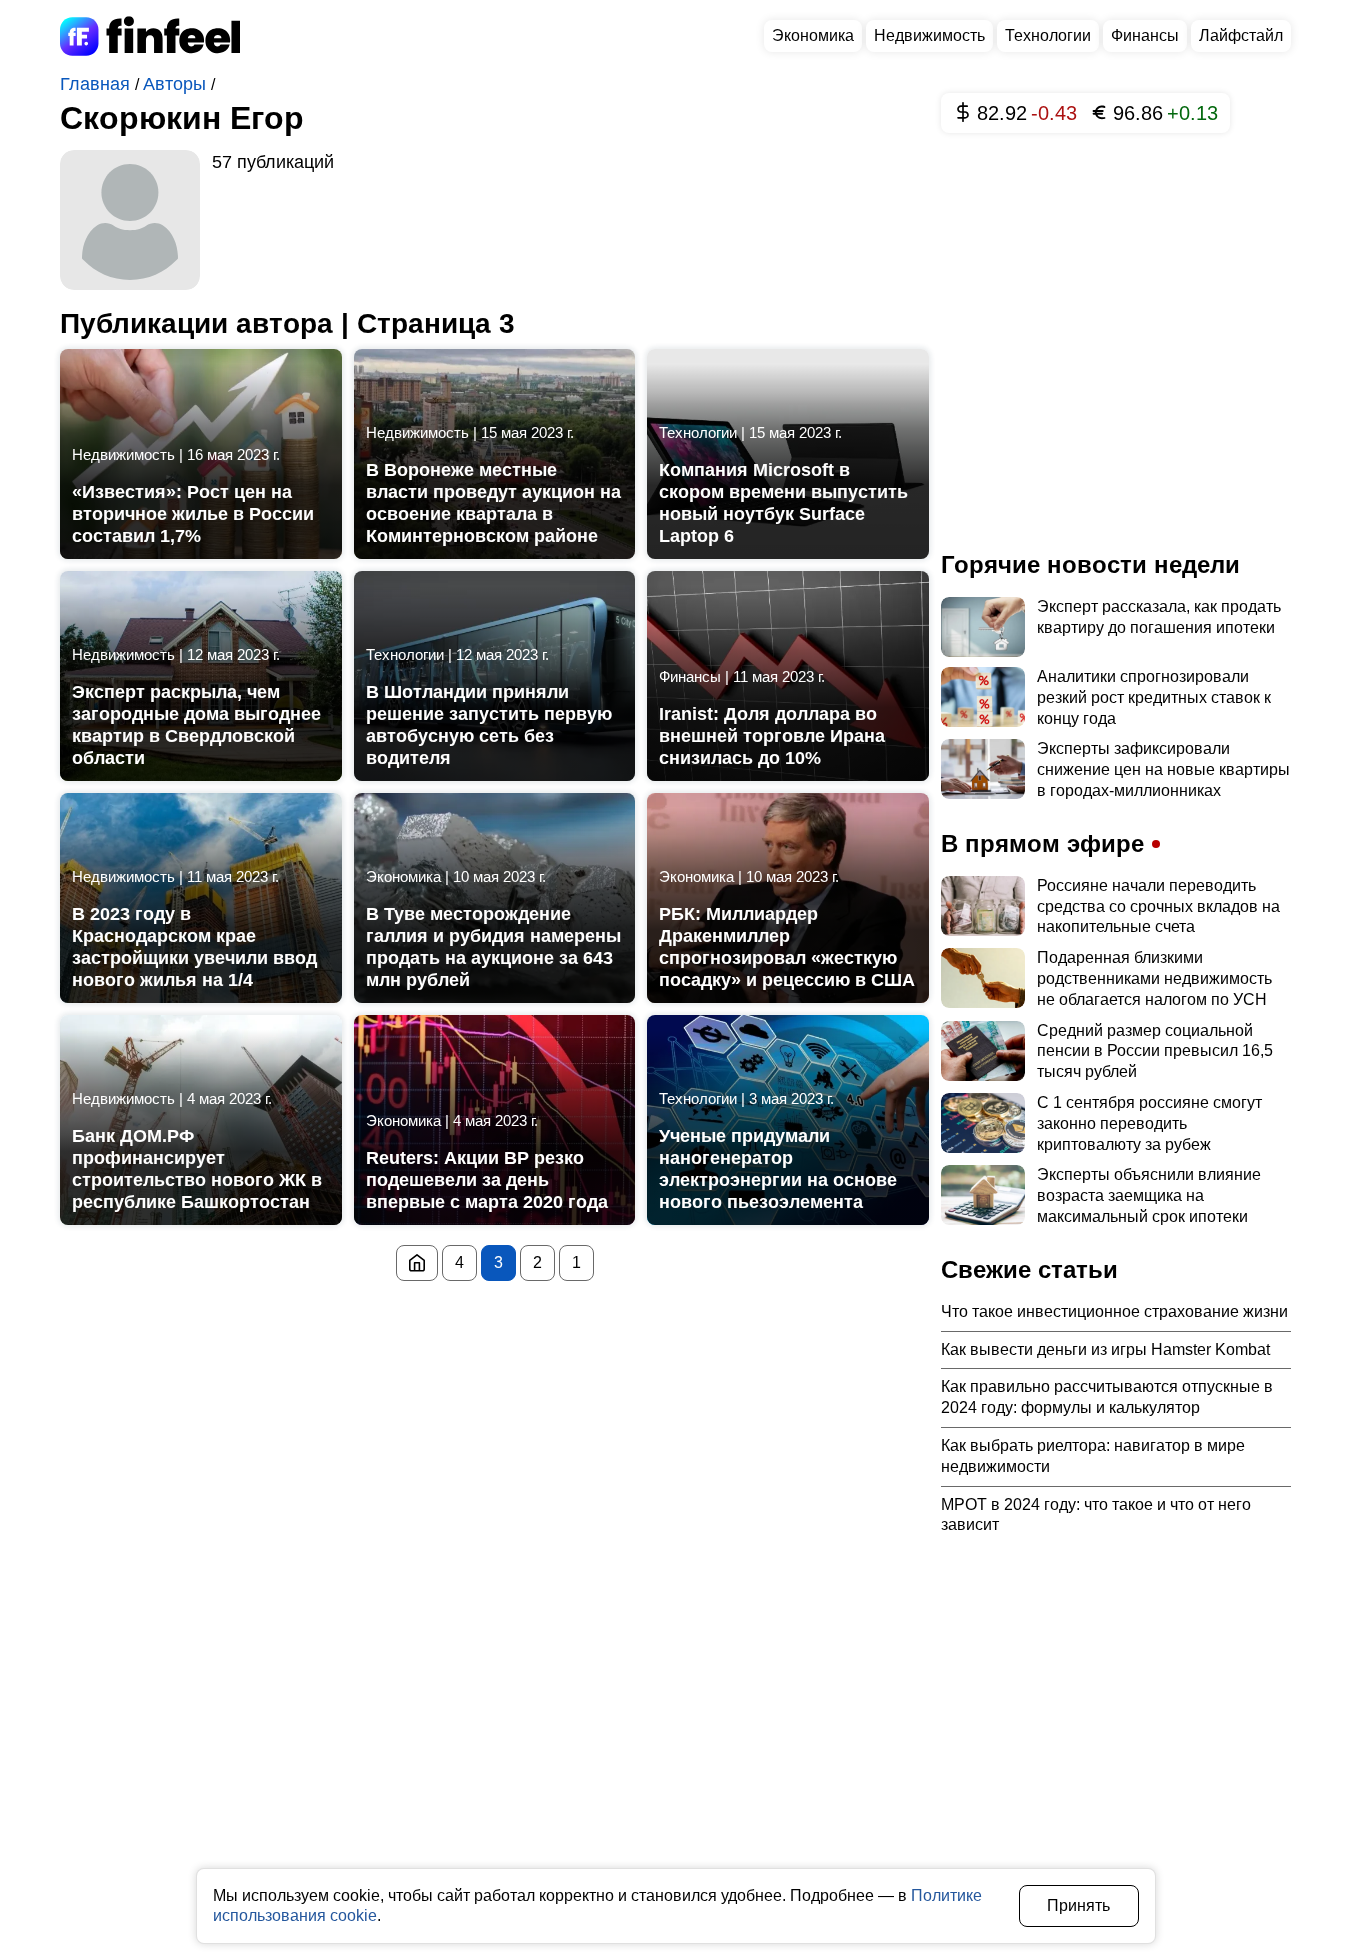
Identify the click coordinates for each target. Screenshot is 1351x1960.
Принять (1078, 1905)
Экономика (813, 35)
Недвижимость (929, 35)
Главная (97, 84)
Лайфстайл (1241, 35)
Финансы (1145, 35)
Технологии (1048, 35)
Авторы (177, 84)
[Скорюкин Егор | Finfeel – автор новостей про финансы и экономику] (417, 1263)
